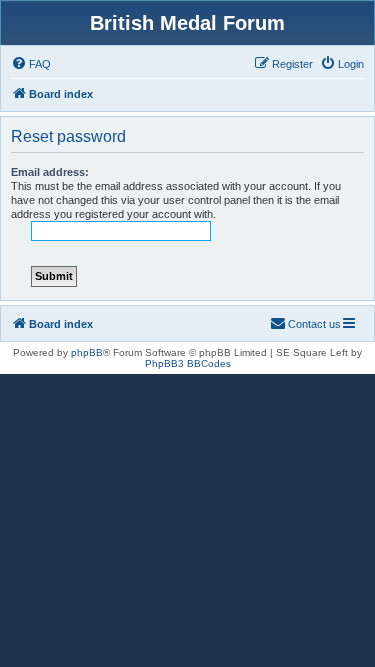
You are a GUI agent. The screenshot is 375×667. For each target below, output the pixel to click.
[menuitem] (31, 64)
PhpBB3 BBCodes (188, 363)
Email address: (50, 172)
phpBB (87, 352)
